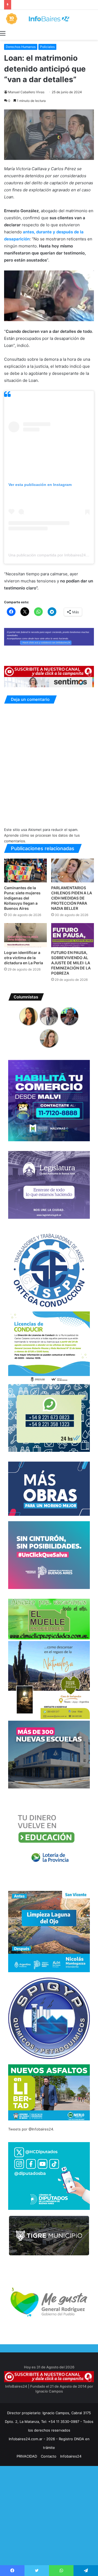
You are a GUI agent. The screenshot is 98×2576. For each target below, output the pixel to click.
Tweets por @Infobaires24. (31, 2129)
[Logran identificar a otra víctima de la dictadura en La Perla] (25, 935)
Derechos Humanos (21, 47)
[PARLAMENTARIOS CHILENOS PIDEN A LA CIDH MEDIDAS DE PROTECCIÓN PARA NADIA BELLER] (73, 871)
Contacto (49, 2456)
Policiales (47, 47)
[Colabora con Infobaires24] (49, 636)
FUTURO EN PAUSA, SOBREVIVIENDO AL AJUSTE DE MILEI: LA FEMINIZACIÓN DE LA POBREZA (71, 963)
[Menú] (3, 33)
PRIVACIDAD (27, 2456)
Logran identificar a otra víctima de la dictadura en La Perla (24, 958)
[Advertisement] (49, 2526)
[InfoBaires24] (49, 19)
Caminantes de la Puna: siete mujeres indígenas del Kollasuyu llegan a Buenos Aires (22, 898)
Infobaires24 (71, 2456)
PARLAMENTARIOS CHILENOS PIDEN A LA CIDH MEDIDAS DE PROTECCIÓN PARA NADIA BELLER (72, 898)
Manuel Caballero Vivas (26, 92)
